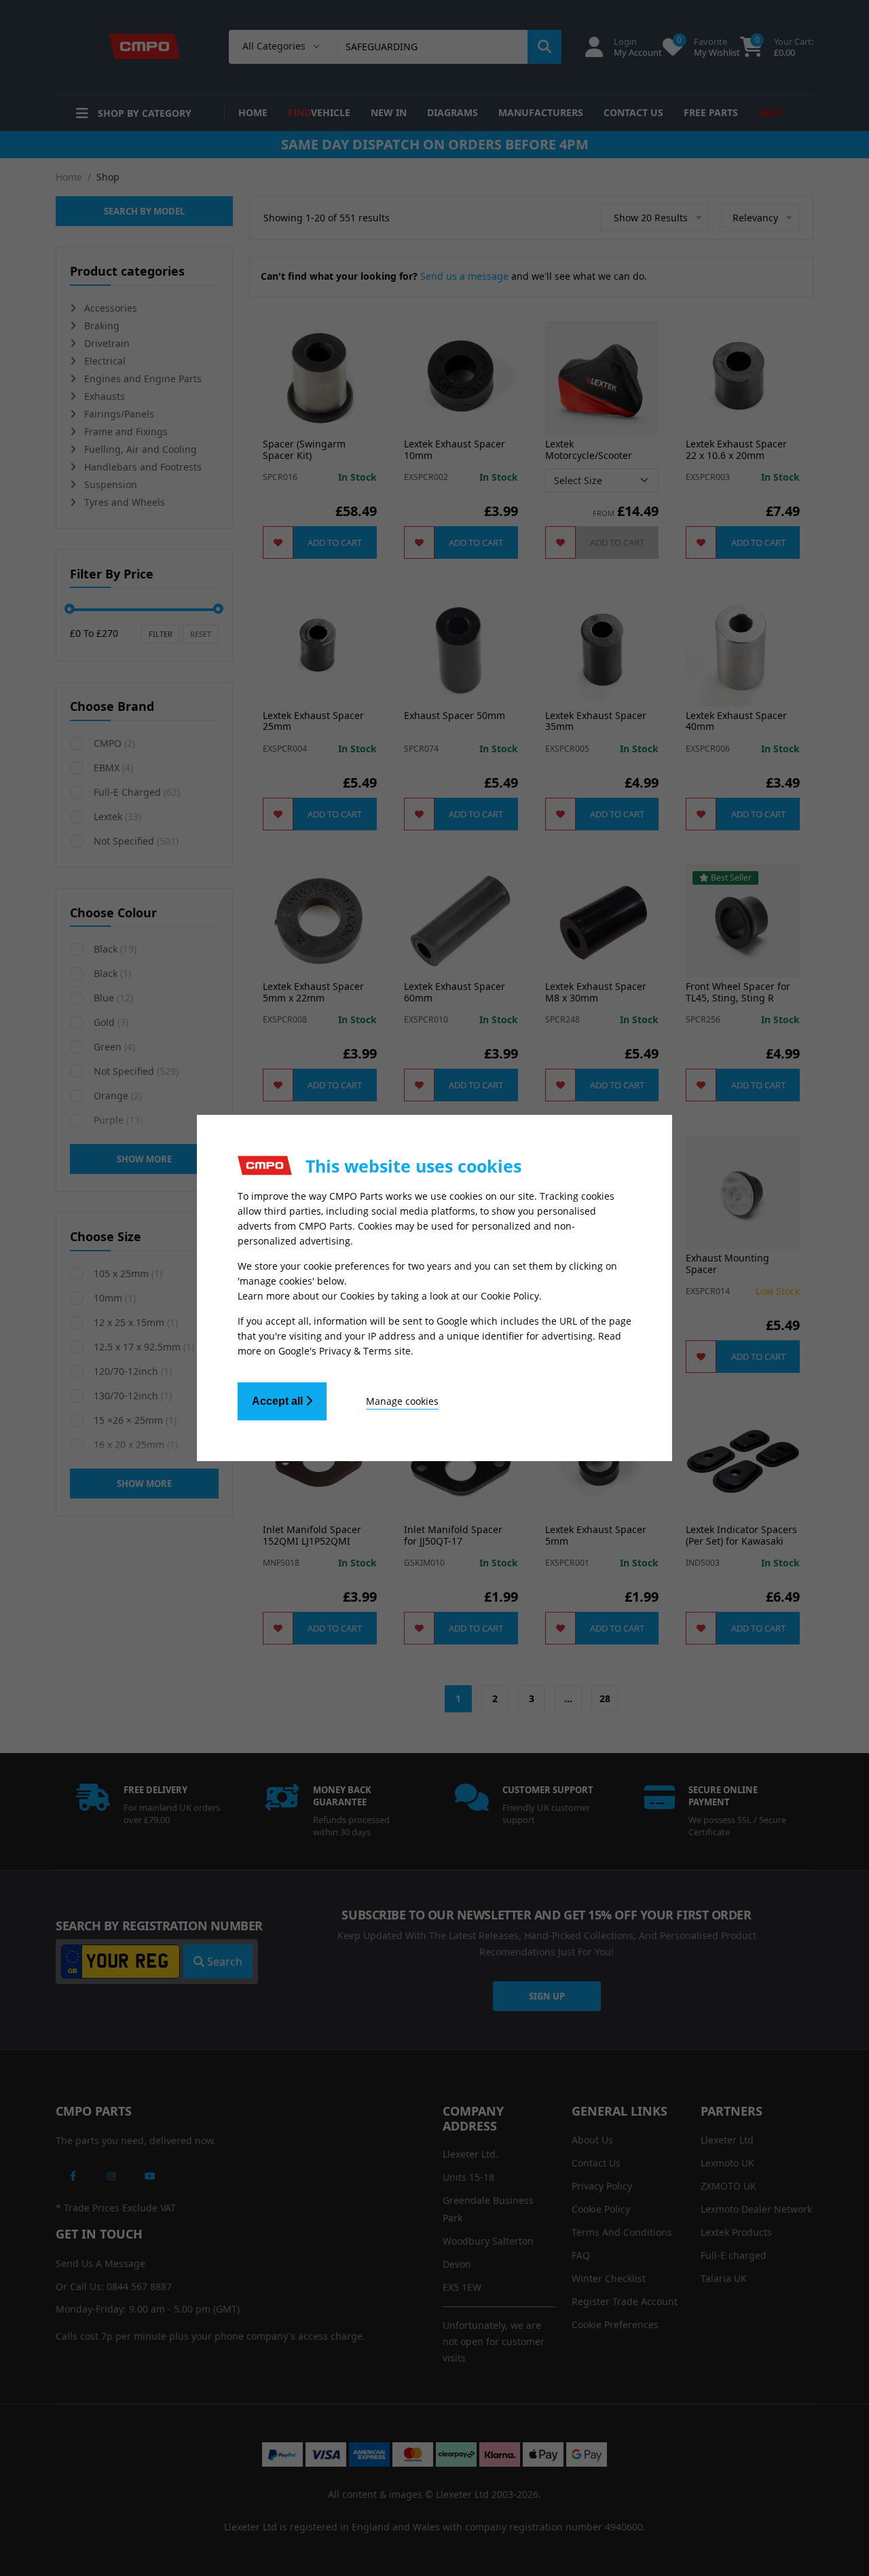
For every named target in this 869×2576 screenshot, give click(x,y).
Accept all (279, 1401)
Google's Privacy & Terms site (345, 1351)
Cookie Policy (510, 1296)
